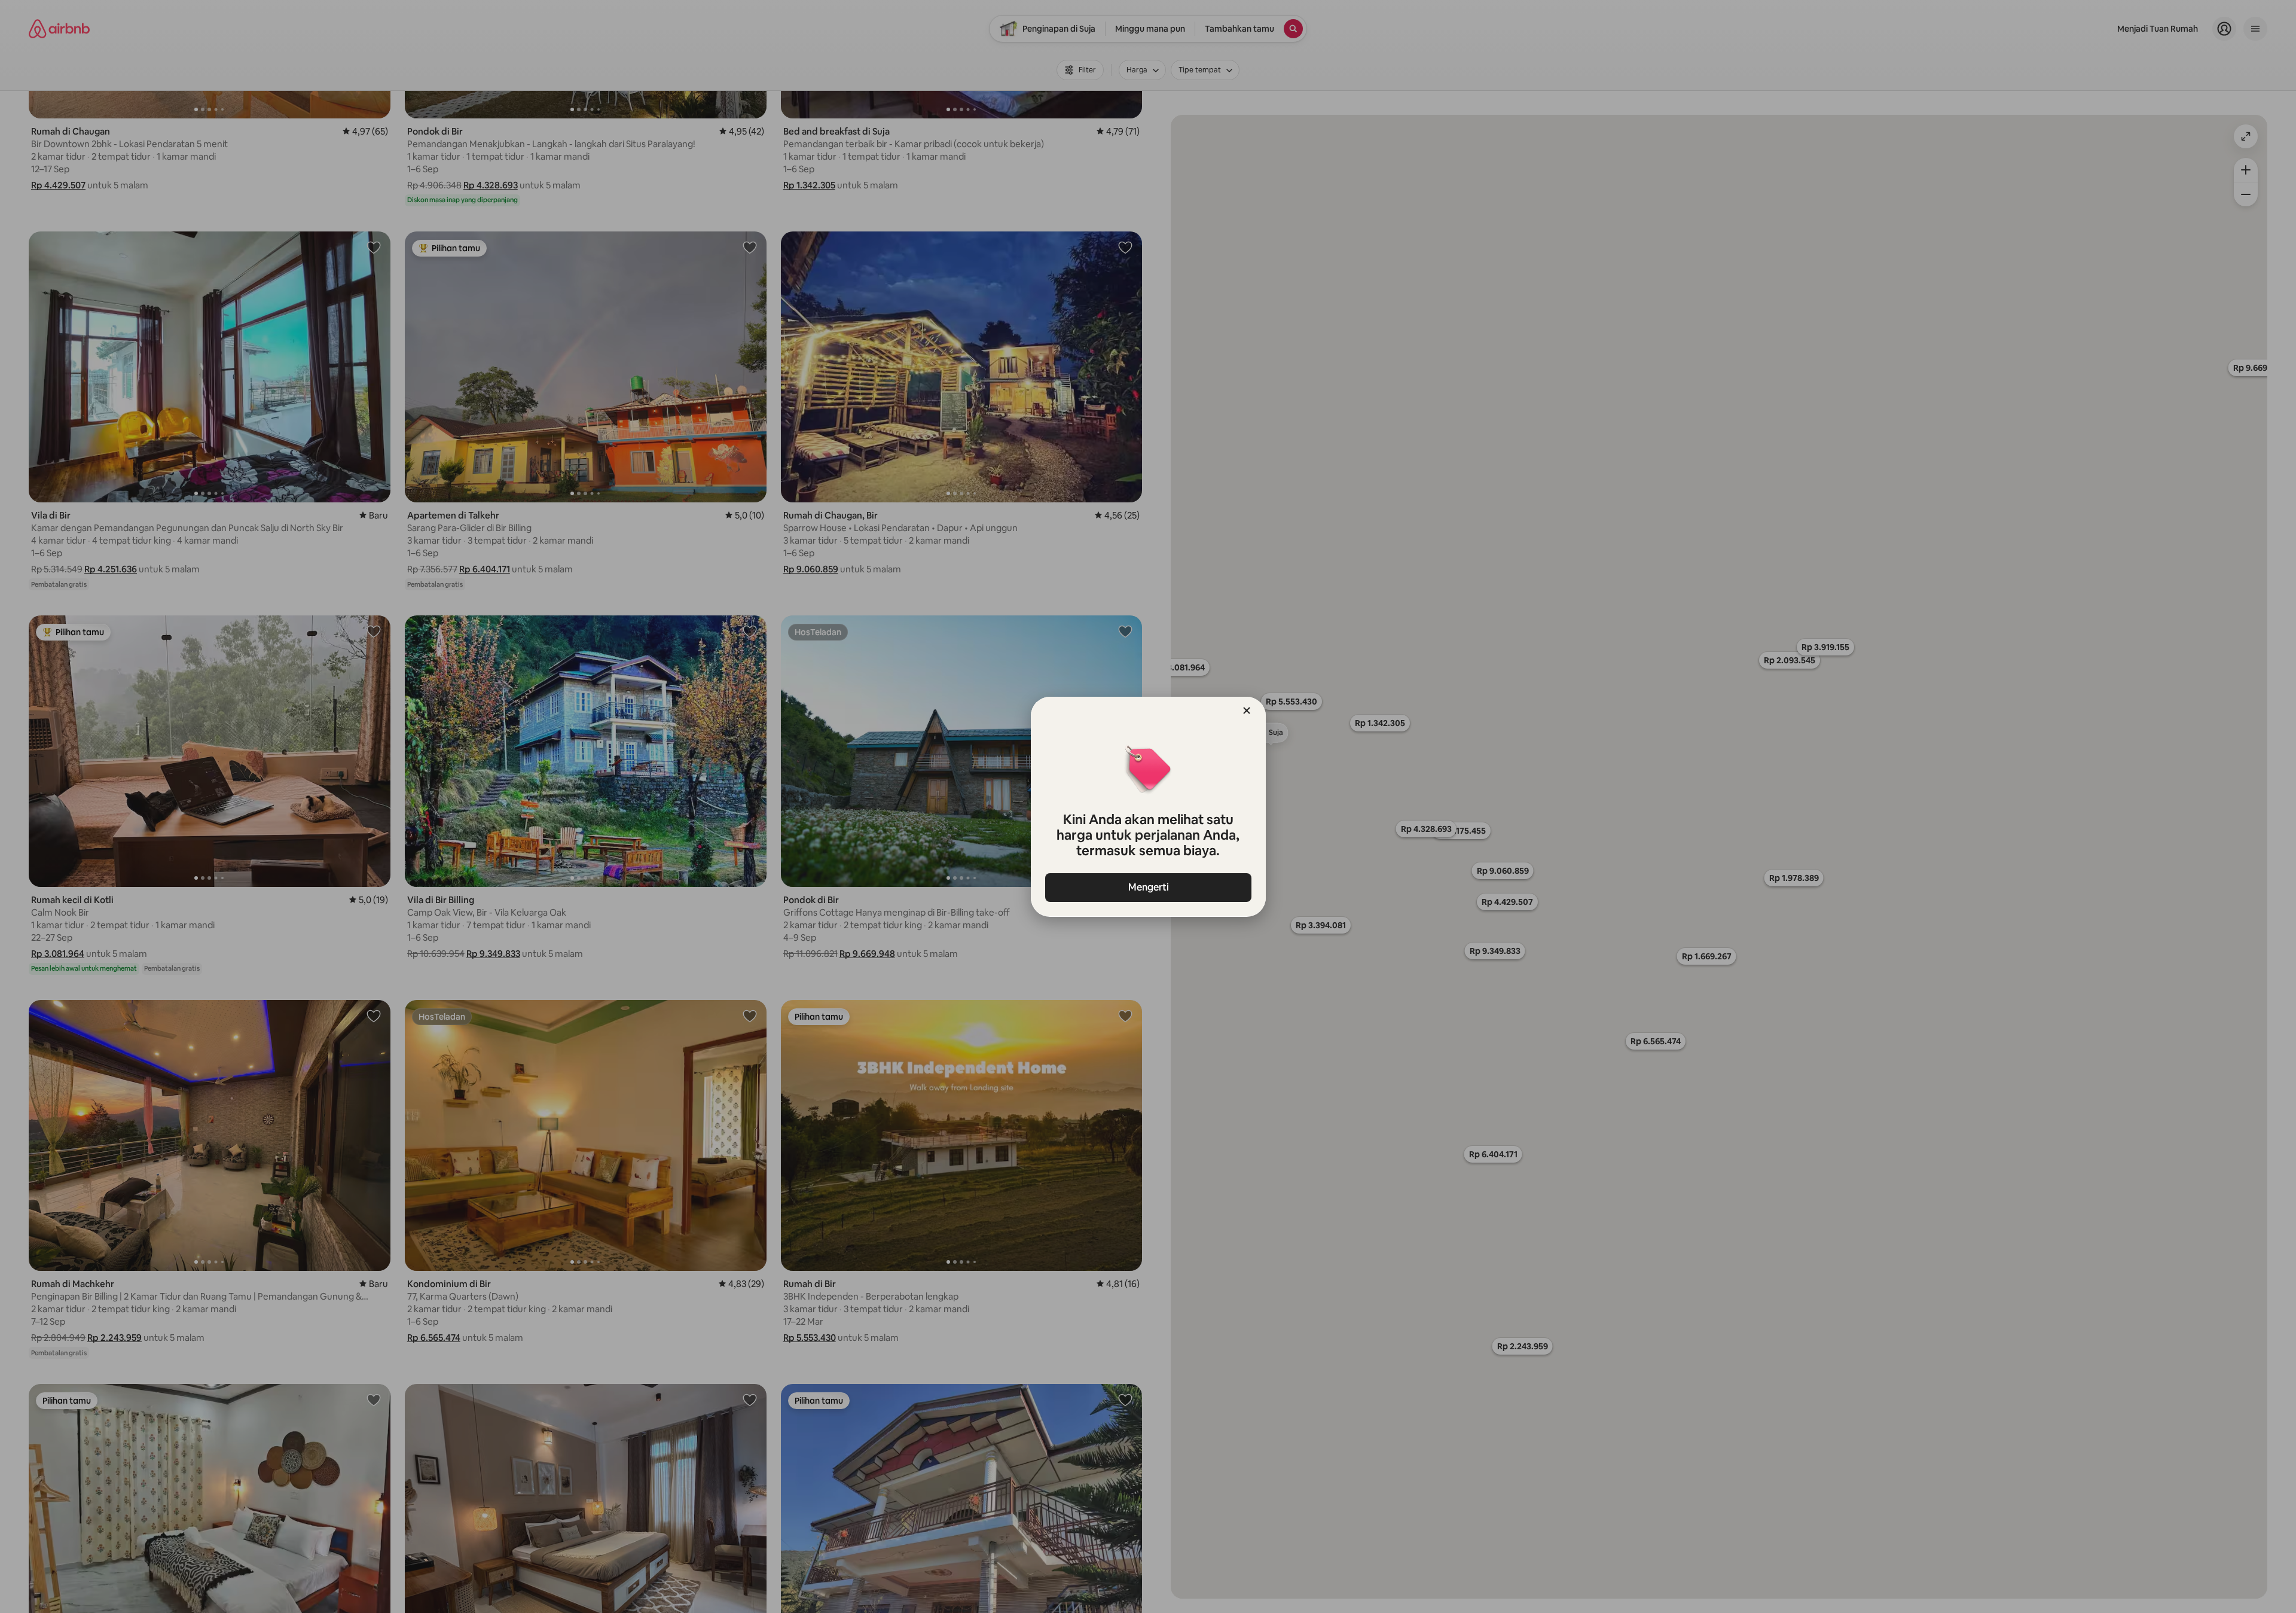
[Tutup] (1247, 711)
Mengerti (1148, 887)
